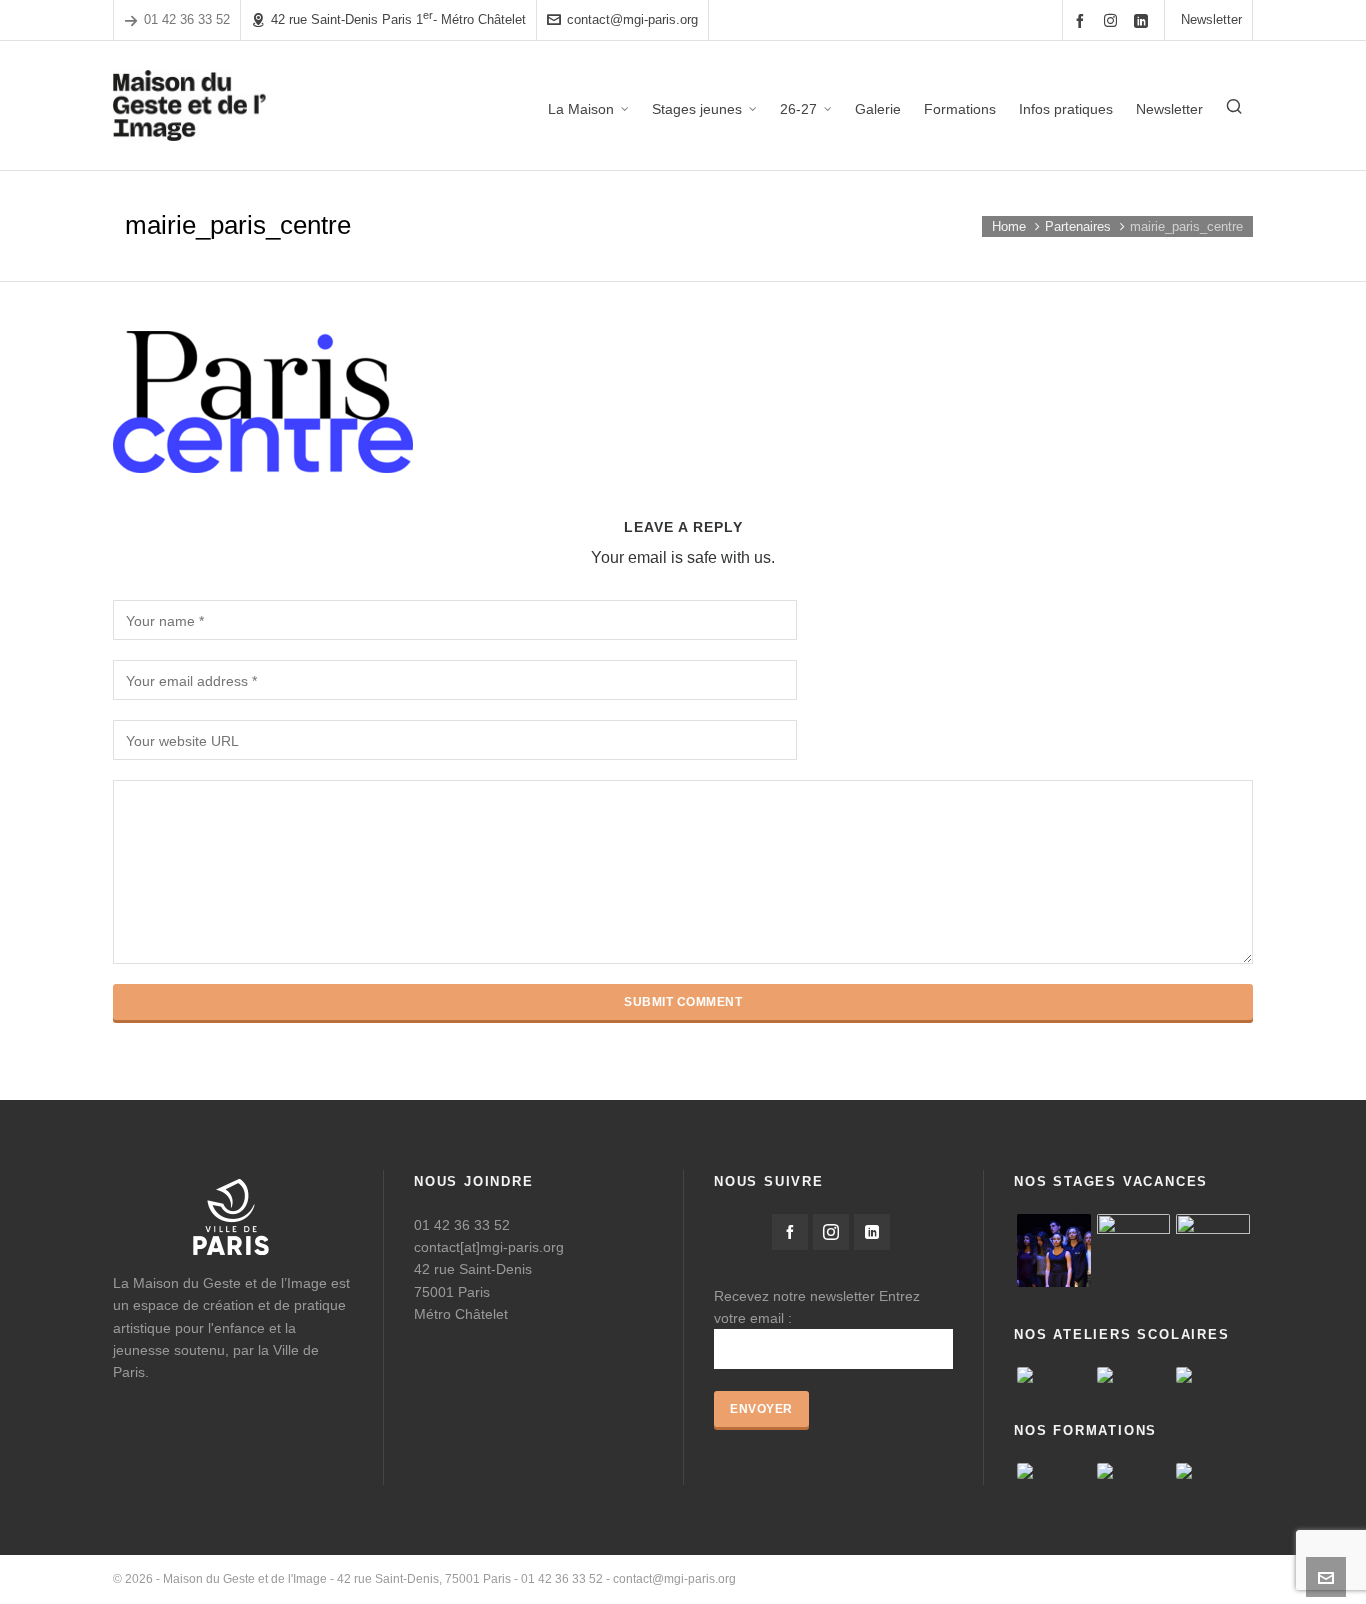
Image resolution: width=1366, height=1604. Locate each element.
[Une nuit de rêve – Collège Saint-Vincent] (1054, 1375)
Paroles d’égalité (1021, 1579)
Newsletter (1211, 19)
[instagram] (1113, 20)
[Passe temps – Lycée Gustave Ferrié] (1213, 1375)
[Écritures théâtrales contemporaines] (1054, 1471)
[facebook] (1083, 20)
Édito (946, 1579)
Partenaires (1078, 226)
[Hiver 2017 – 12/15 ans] (1134, 1251)
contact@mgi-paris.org (632, 19)
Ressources (1114, 1579)
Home (1009, 226)
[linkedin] (1144, 20)
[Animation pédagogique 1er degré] (1134, 1471)
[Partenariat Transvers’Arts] (1213, 1471)
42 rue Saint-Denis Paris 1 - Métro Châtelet (398, 18)
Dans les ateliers (1207, 1579)
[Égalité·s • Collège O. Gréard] (1134, 1375)
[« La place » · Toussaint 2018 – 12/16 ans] (1213, 1251)
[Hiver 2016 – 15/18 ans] (1054, 1251)
